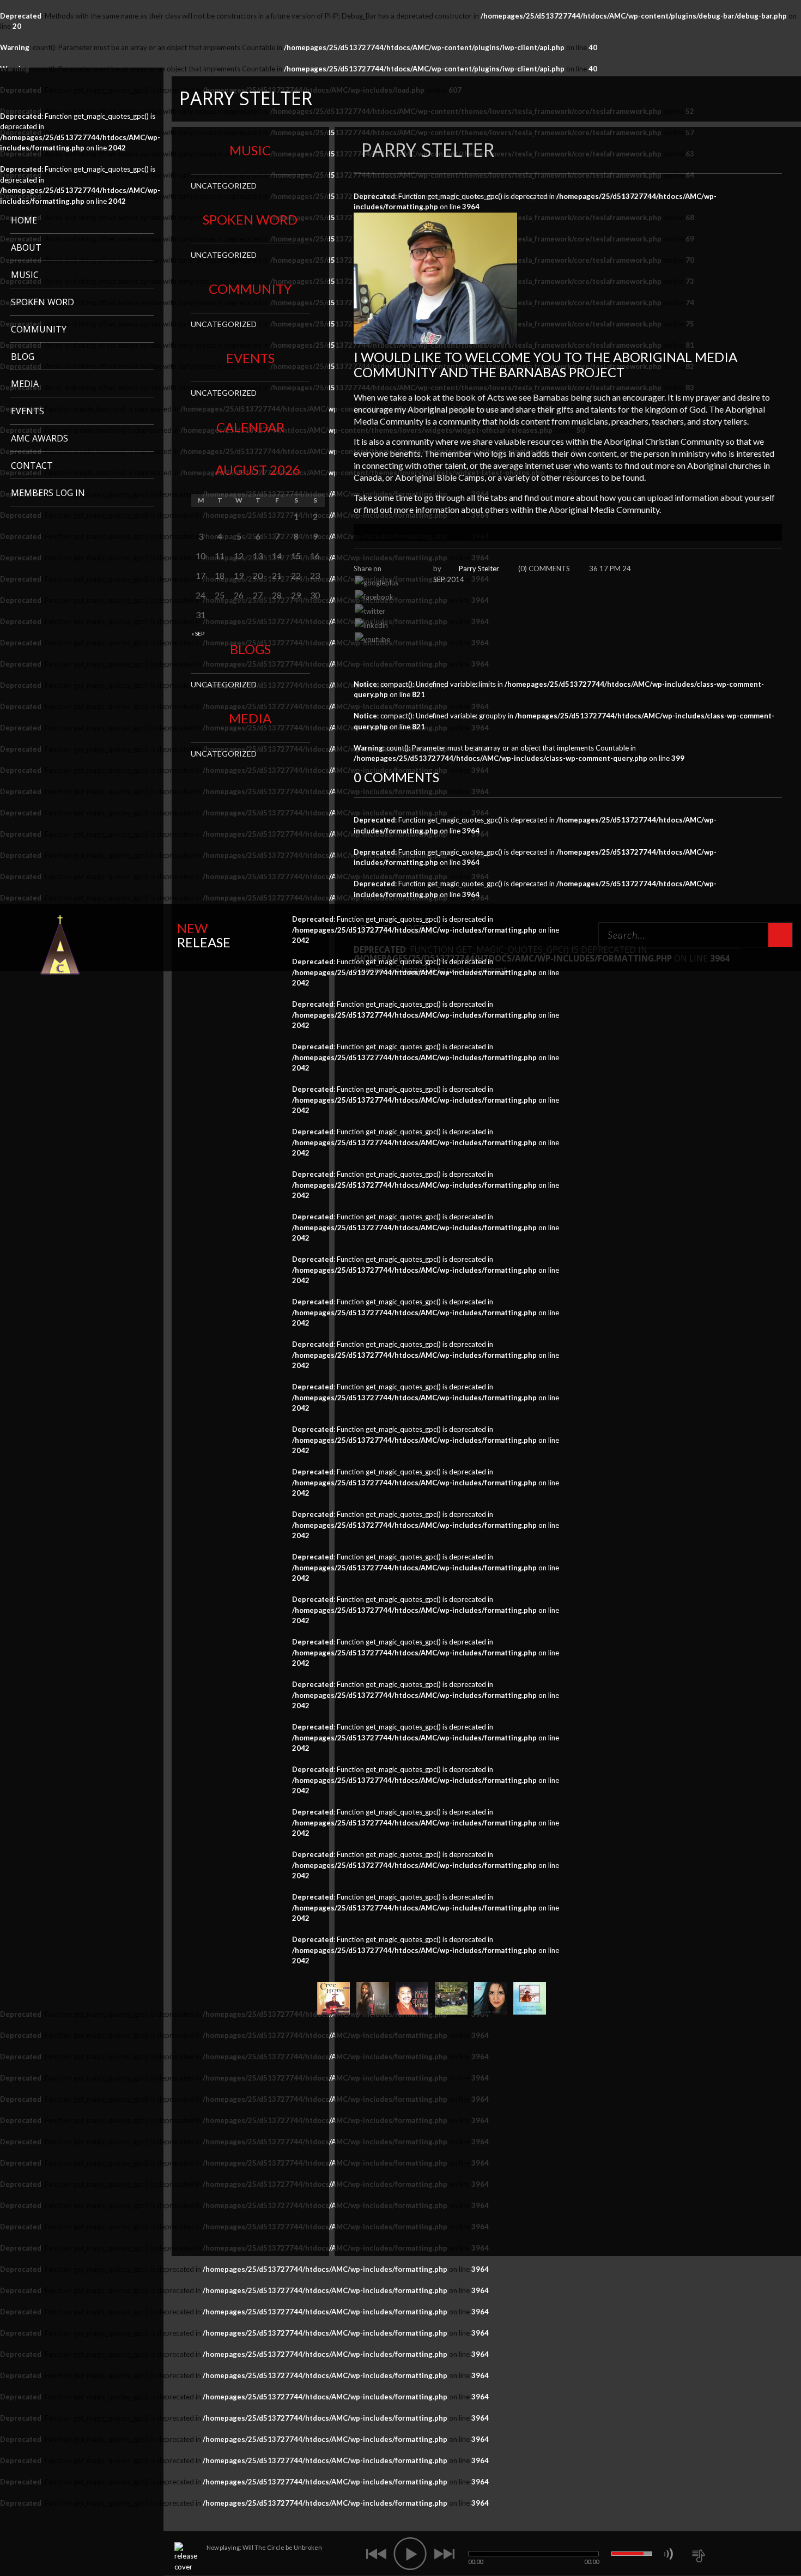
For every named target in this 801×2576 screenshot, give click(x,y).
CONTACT (32, 465)
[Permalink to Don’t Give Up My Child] (412, 1997)
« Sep (198, 633)
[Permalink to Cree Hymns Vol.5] (333, 1997)
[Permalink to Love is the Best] (451, 1997)
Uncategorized (224, 186)
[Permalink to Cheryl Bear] (373, 1997)
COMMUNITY (39, 329)
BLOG (23, 356)
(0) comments (544, 569)
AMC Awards (40, 438)
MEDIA (25, 384)
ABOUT (26, 247)
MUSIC (25, 275)
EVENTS (28, 411)
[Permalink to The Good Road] (490, 1997)
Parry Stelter (479, 569)
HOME (24, 220)
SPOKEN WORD (43, 302)
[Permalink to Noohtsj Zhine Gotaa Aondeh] (530, 1997)
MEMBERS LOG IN (48, 493)
